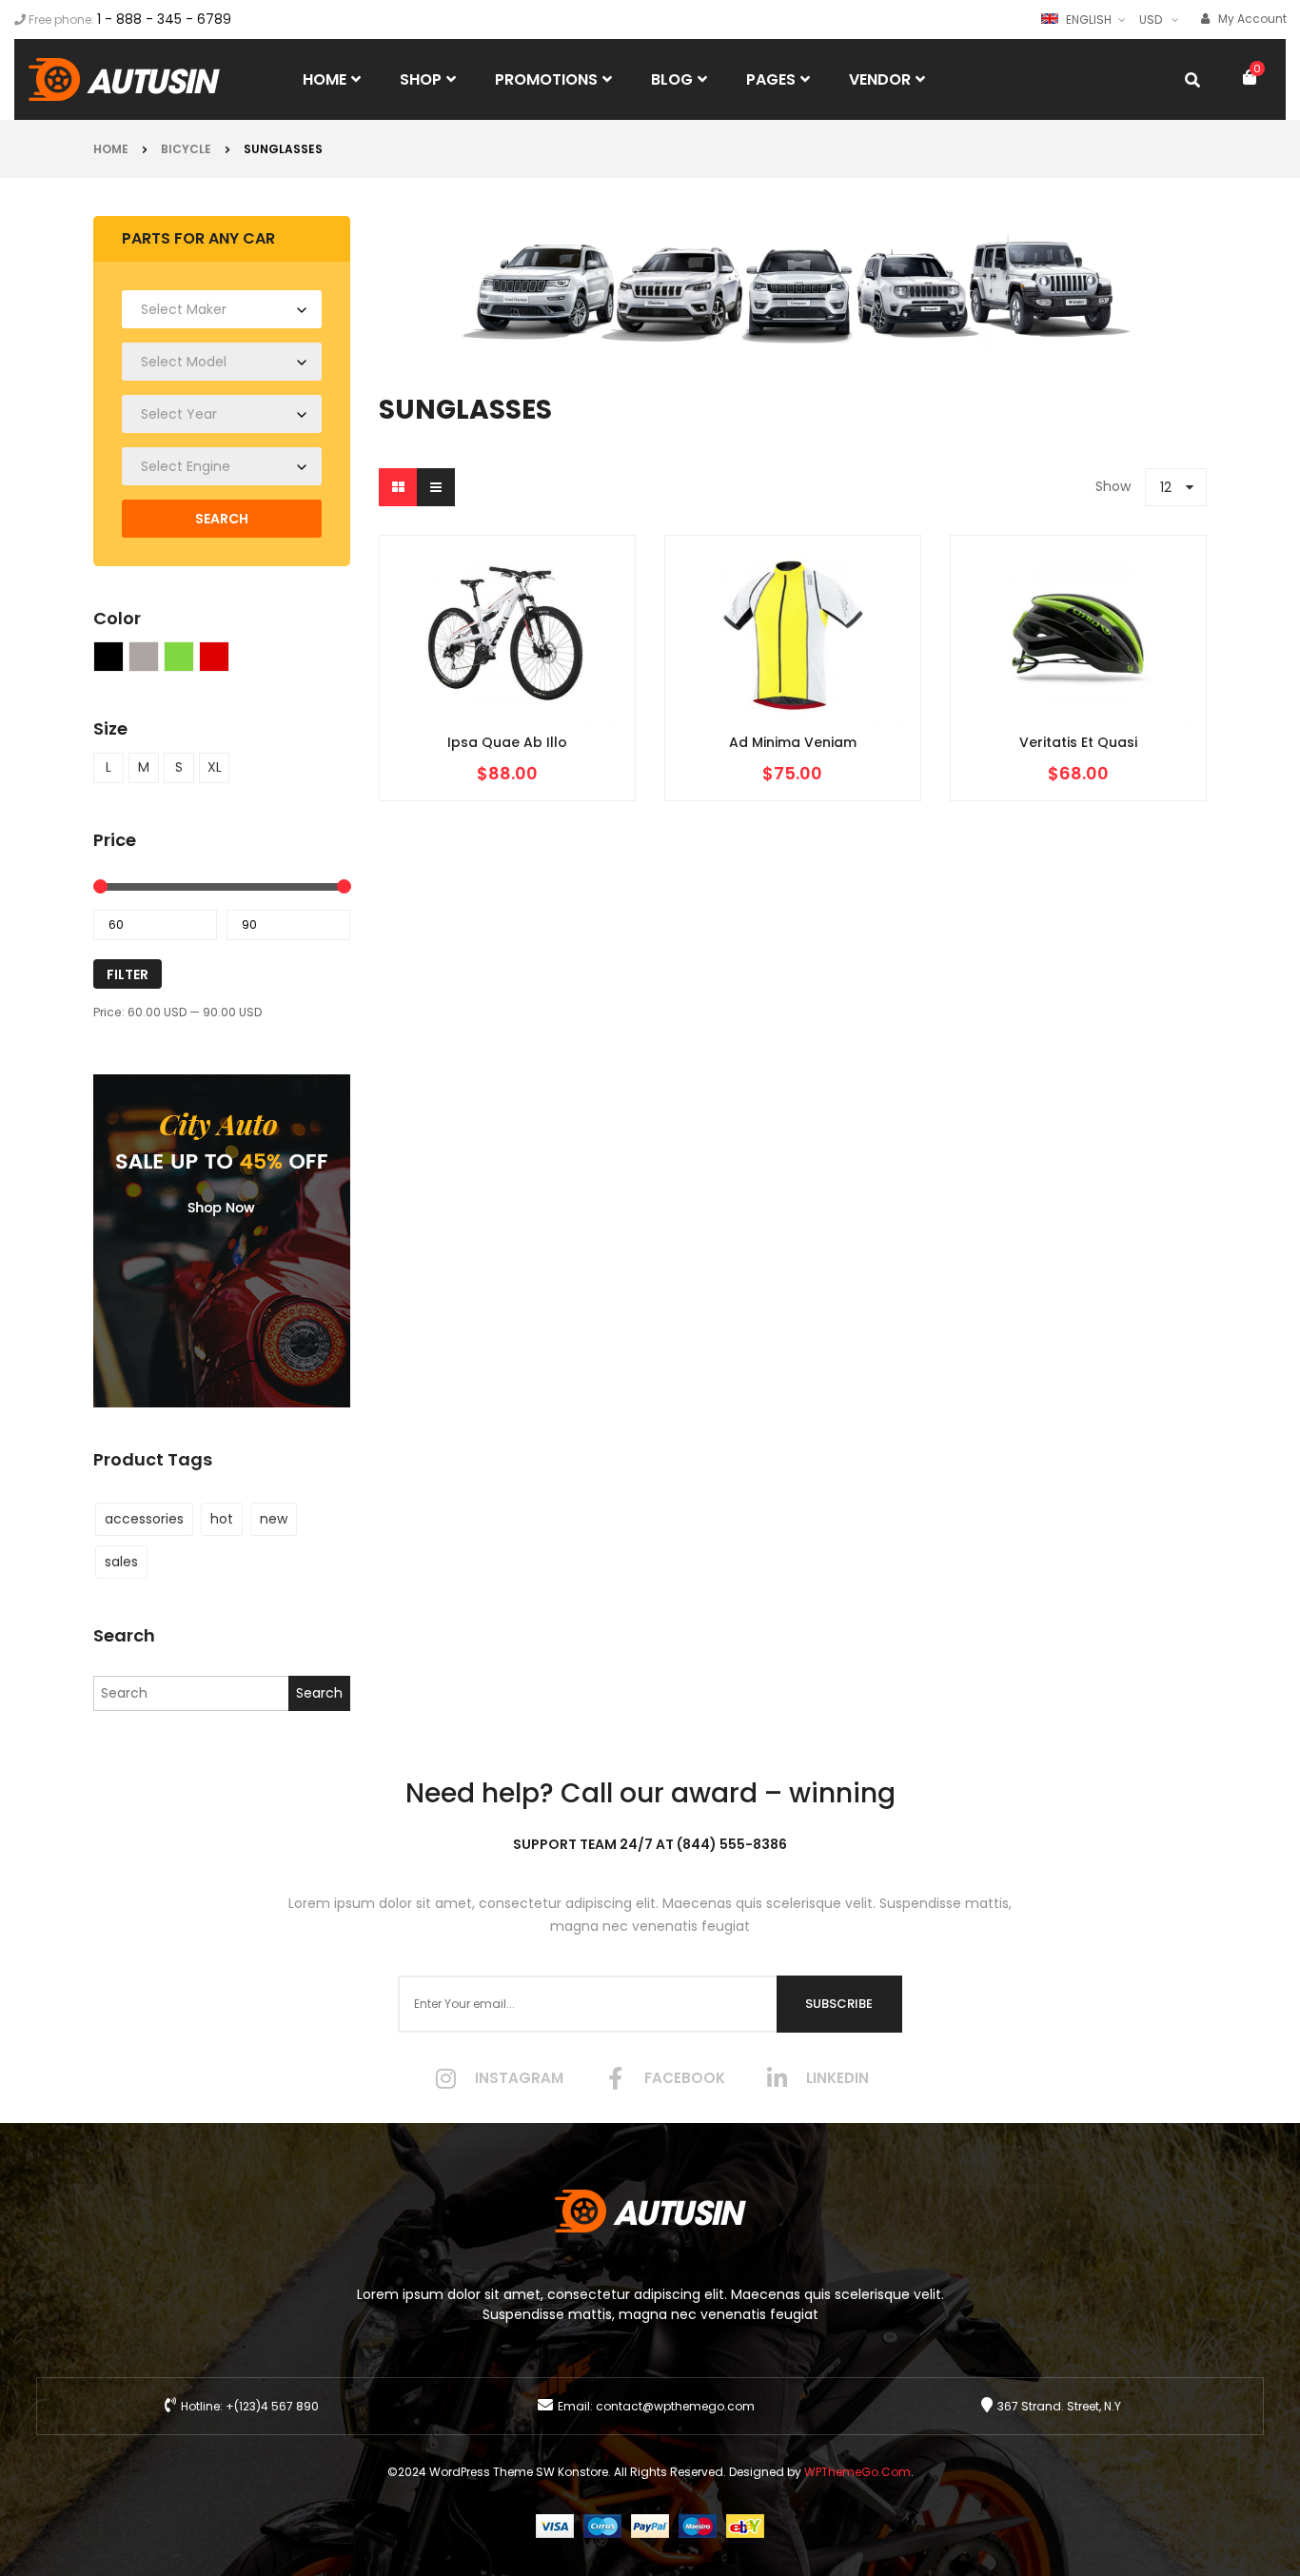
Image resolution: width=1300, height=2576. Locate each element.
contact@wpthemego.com (675, 2406)
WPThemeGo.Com (857, 2472)
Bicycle (186, 149)
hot (222, 1519)
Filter (128, 974)
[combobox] (222, 309)
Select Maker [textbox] (184, 309)
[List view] (436, 487)
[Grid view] (398, 487)
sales (121, 1562)
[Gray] (144, 657)
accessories (144, 1519)
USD (1151, 20)
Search (222, 519)
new (274, 1519)
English (1089, 20)
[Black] (108, 657)
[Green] (179, 657)
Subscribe (839, 2004)
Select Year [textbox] (179, 414)
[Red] (214, 657)
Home (111, 149)
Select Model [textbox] (184, 362)
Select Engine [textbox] (186, 466)
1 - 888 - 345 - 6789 (164, 19)
